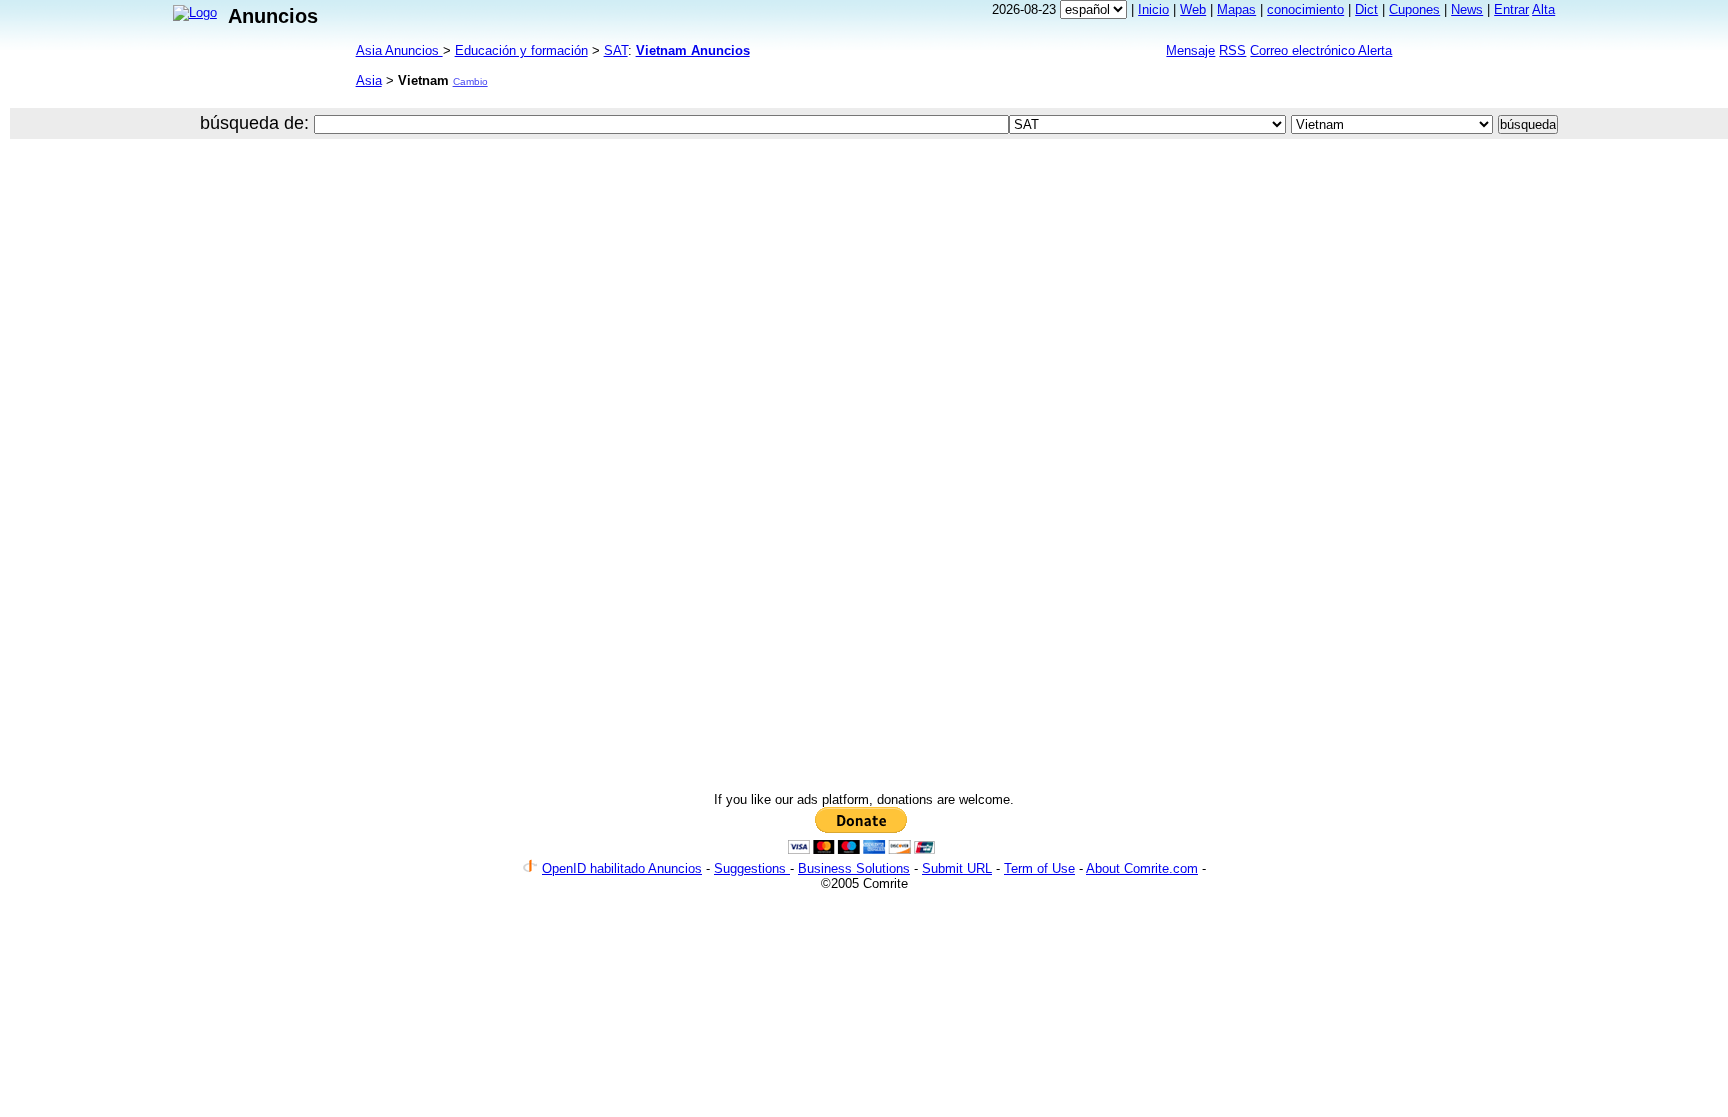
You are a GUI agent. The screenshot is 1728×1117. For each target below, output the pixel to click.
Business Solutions (854, 868)
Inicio (1153, 9)
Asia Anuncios (399, 50)
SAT (616, 50)
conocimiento (1305, 9)
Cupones (1414, 9)
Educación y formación (521, 50)
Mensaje (1190, 50)
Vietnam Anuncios (693, 50)
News (1467, 9)
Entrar (1511, 9)
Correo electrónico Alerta (1321, 50)
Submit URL (957, 868)
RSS (1232, 50)
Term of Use (1039, 868)
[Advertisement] (736, 214)
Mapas (1236, 9)
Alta (1543, 9)
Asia (369, 80)
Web (1193, 9)
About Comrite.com (1142, 868)
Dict (1366, 9)
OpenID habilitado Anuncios (622, 868)
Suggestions (752, 868)
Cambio (470, 81)
